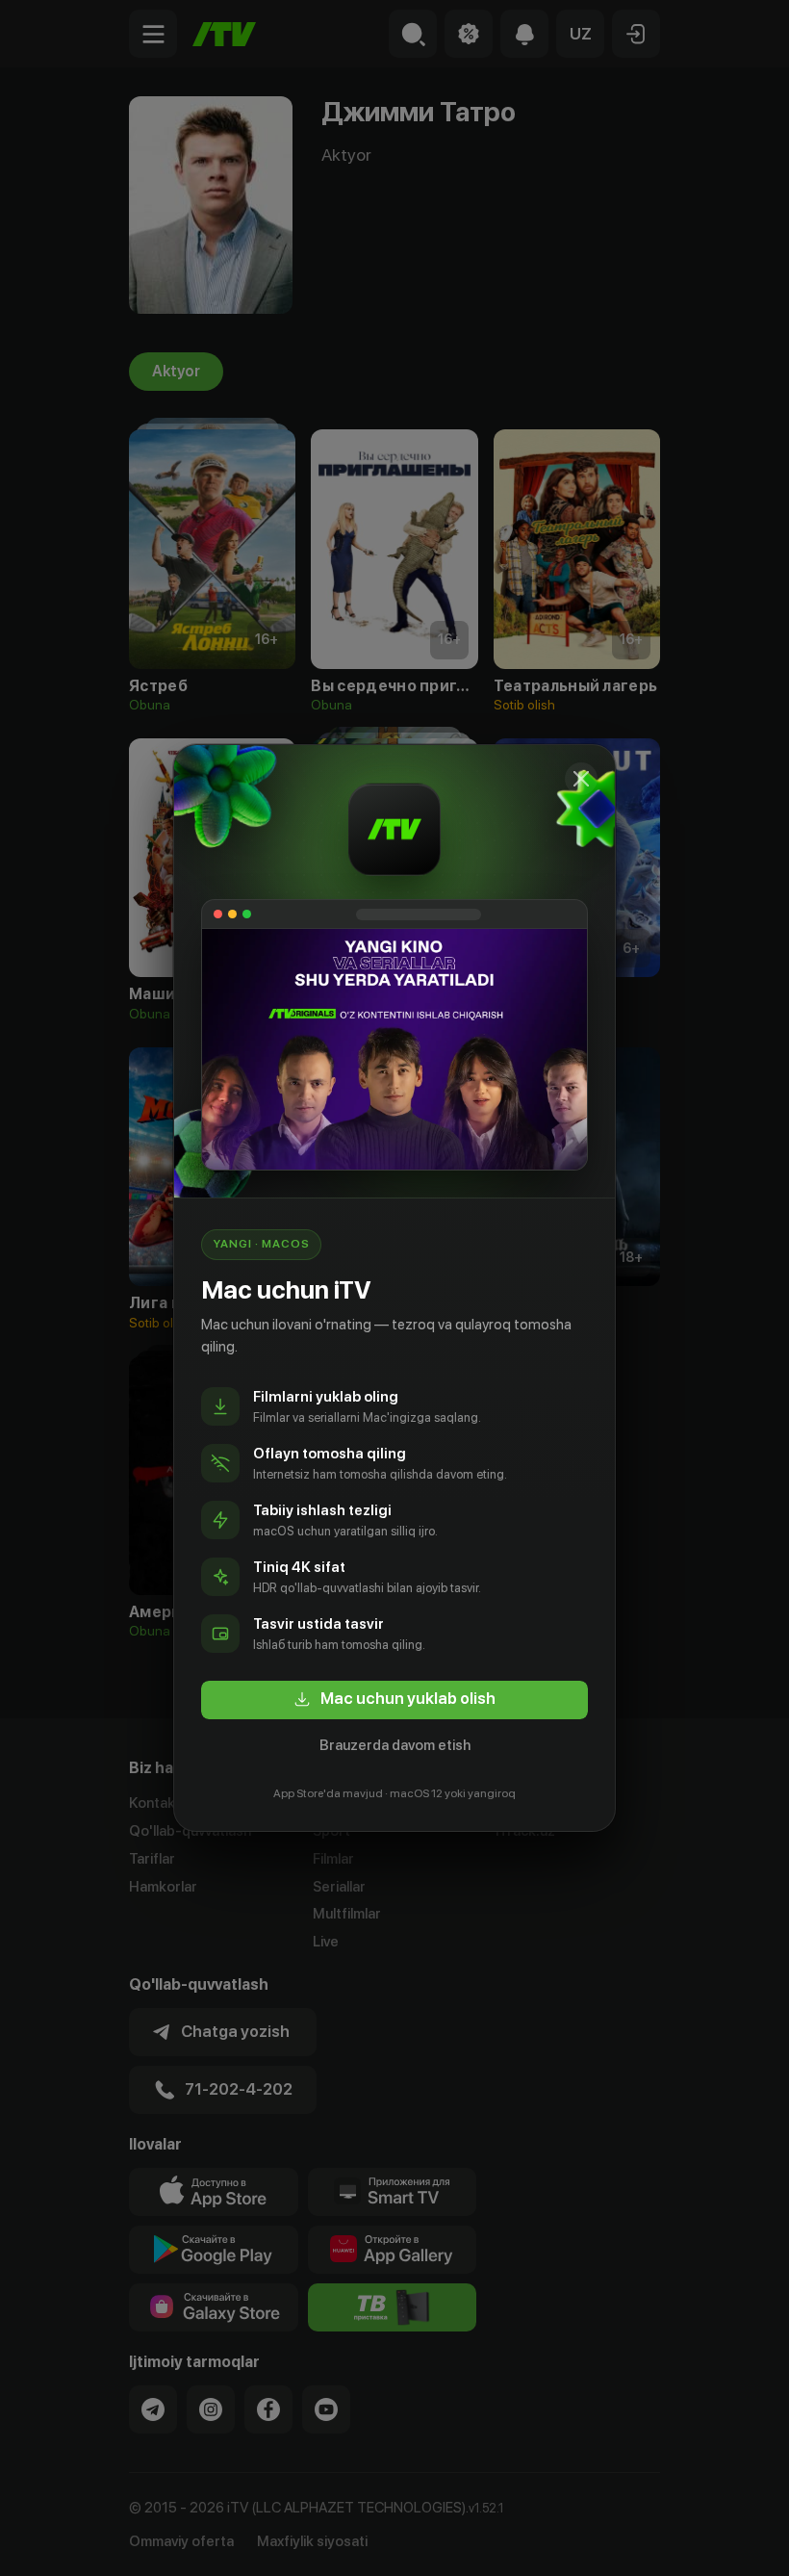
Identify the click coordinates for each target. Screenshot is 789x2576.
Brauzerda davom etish (395, 1745)
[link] (394, 1700)
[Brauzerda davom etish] (581, 779)
